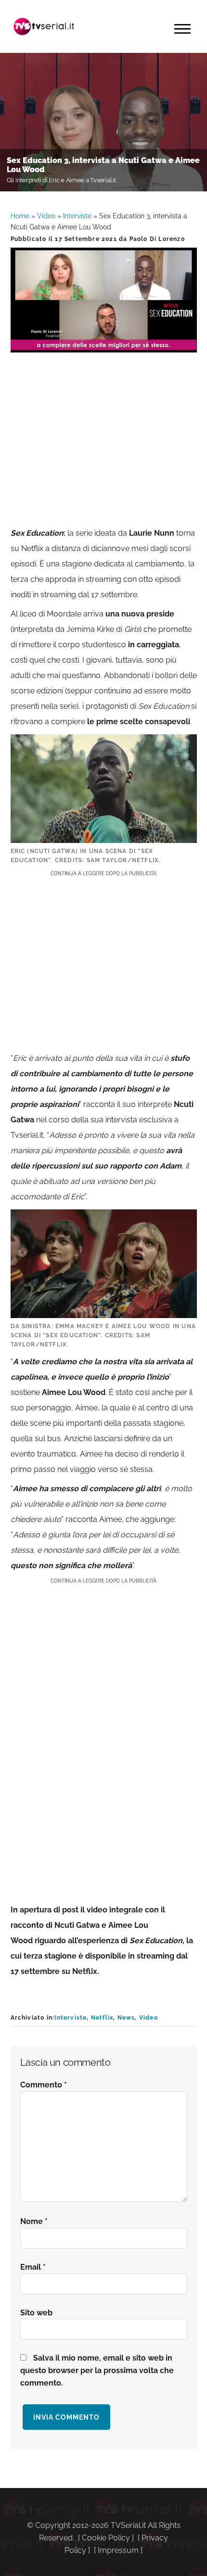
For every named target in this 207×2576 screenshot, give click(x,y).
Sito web (36, 2313)
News (126, 2018)
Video (46, 216)
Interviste (77, 216)
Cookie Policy (106, 2538)
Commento (44, 2085)
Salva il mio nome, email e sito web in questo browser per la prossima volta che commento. (97, 2370)
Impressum (118, 2550)
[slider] (103, 345)
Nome (34, 2221)
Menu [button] (182, 29)
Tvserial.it (44, 26)
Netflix (102, 2018)
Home (20, 216)
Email (33, 2267)
